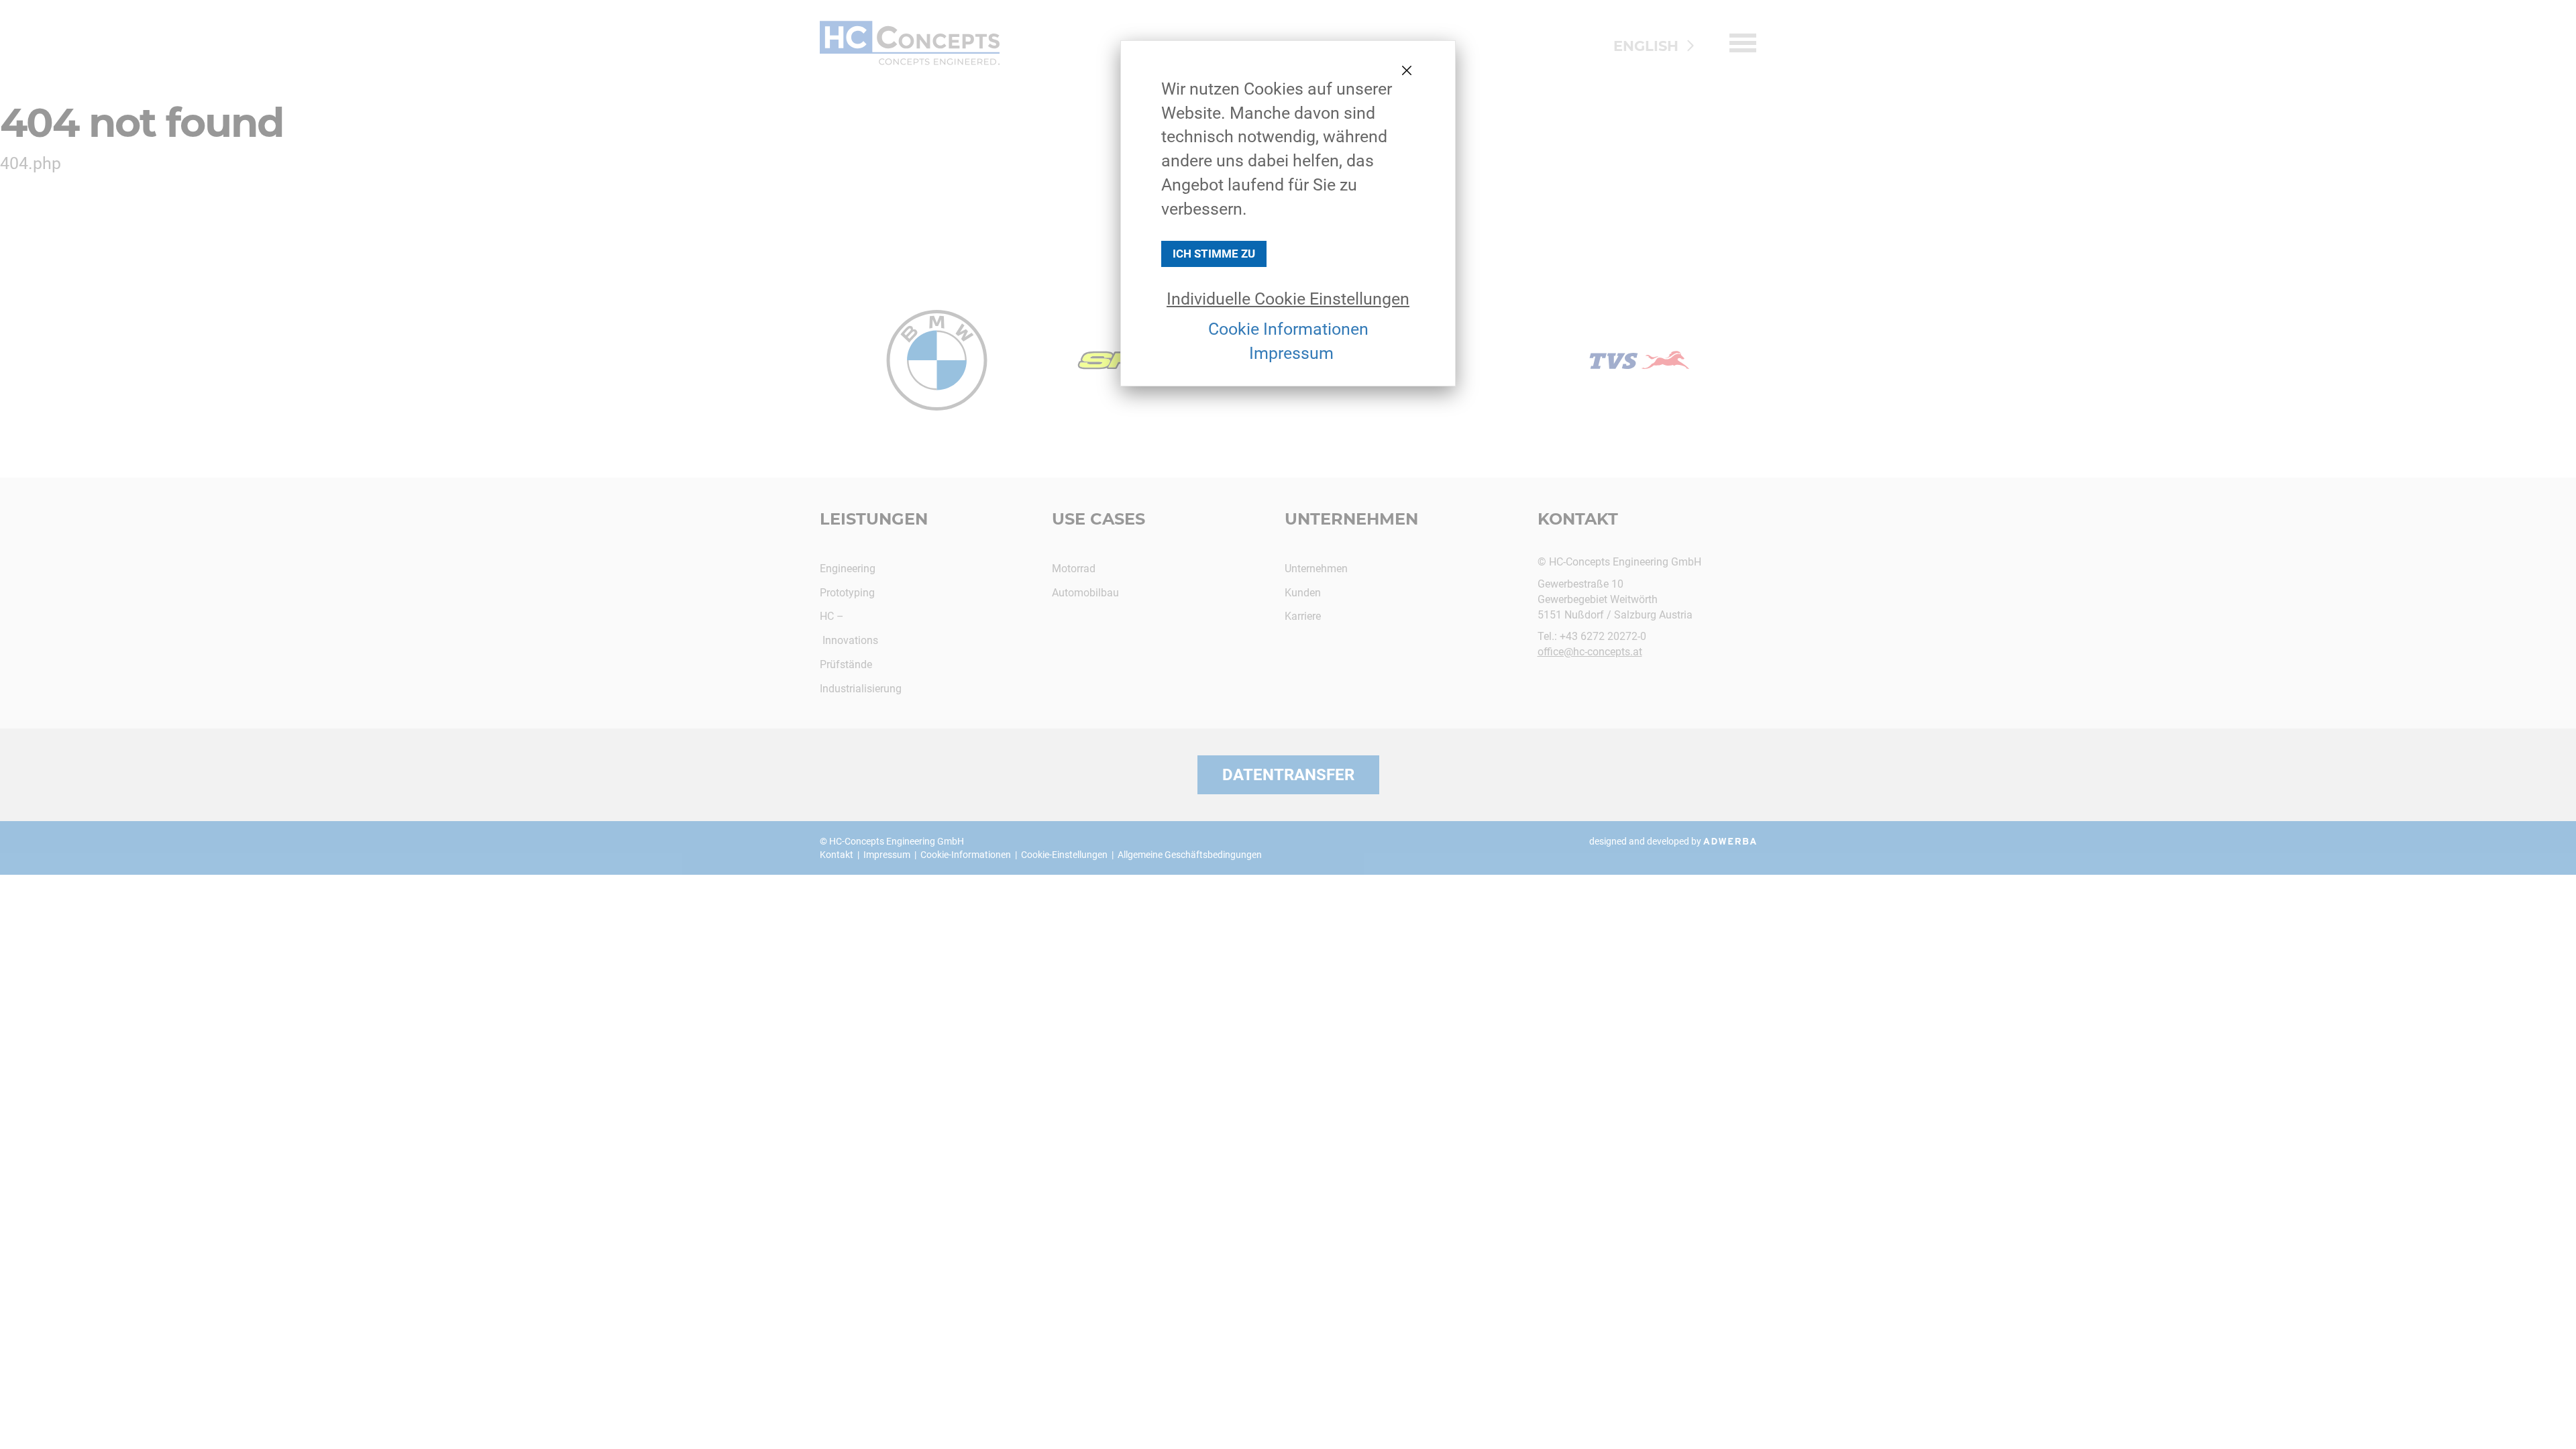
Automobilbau (1085, 593)
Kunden (1303, 593)
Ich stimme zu (1214, 254)
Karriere (1303, 616)
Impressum (1291, 353)
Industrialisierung (861, 689)
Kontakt (837, 855)
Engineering (848, 569)
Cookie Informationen (1288, 329)
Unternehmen (1316, 569)
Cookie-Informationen (966, 855)
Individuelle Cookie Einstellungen (1288, 299)
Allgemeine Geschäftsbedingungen (1190, 855)
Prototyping (847, 593)
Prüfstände (846, 664)
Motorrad (1074, 569)
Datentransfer (1288, 775)
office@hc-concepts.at (1590, 652)
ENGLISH (1646, 46)
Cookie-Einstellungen (1064, 855)
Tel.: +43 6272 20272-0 (1592, 636)
